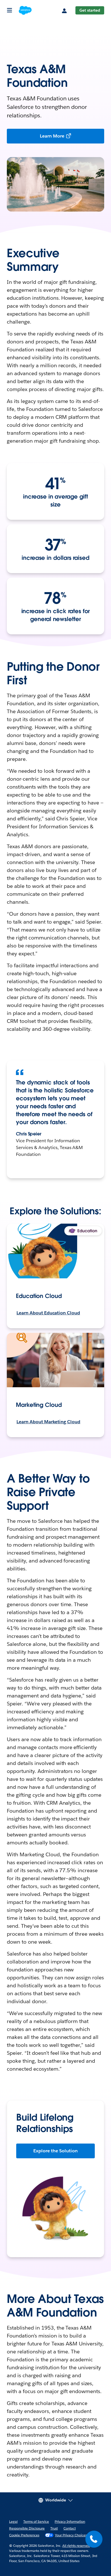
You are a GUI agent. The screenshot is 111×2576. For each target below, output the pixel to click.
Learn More (52, 136)
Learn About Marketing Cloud (48, 1422)
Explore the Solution (55, 2151)
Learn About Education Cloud (48, 1313)
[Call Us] (94, 2539)
